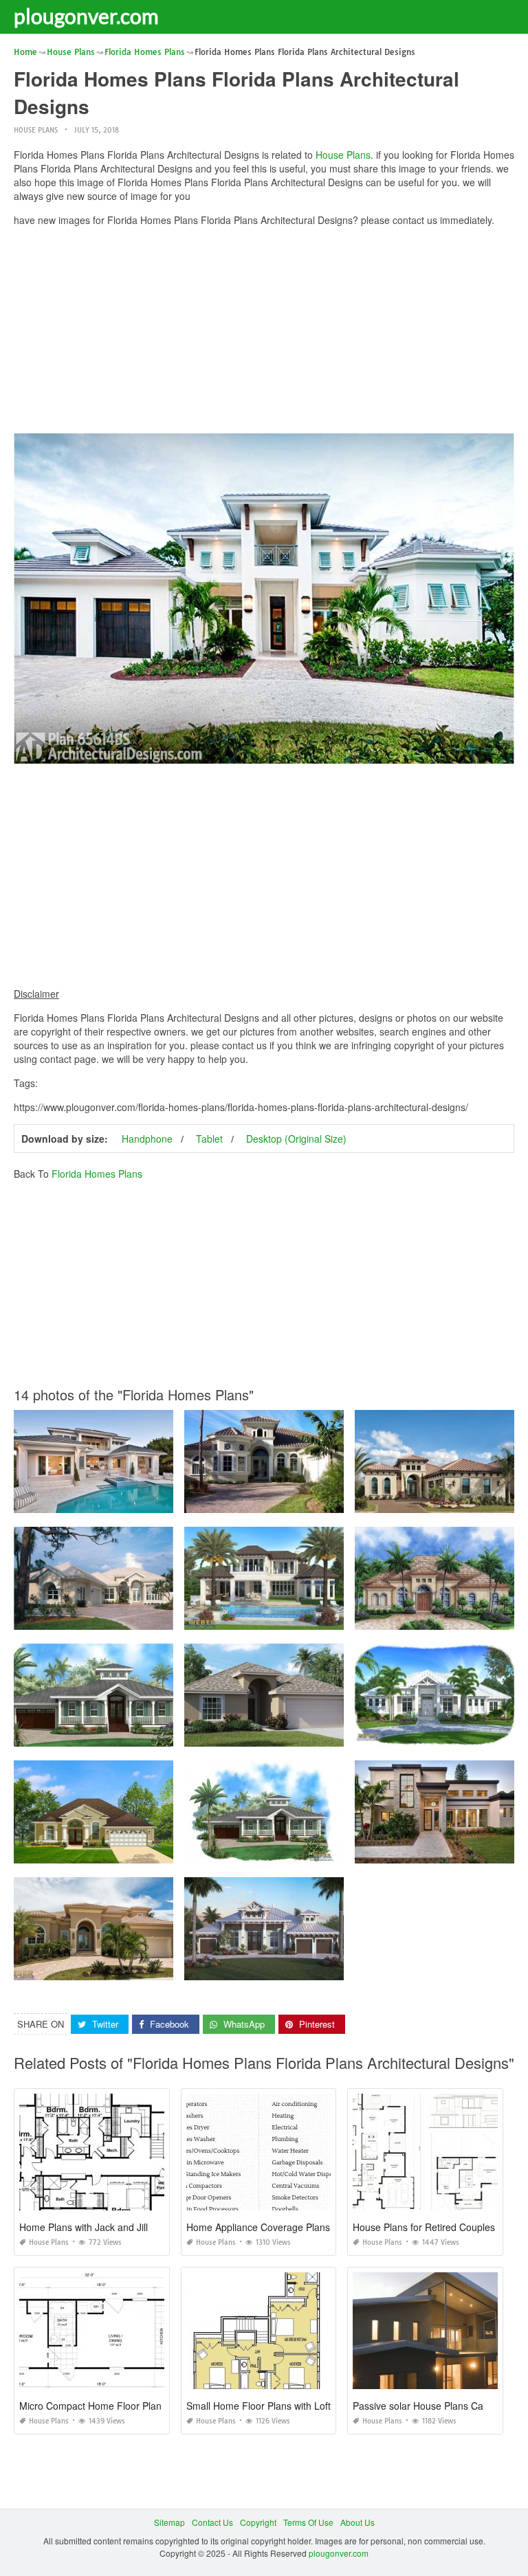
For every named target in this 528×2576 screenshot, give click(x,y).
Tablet (209, 1139)
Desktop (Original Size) (296, 1139)
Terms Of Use (308, 2522)
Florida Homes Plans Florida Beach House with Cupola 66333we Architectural (163, 1734)
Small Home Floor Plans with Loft (258, 2406)
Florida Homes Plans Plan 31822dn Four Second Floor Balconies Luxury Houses (168, 1500)
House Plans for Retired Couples (424, 2227)
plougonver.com (86, 16)
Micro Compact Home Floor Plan (90, 2406)
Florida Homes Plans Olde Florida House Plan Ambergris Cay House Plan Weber (339, 1851)
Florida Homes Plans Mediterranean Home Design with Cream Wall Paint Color (336, 1500)
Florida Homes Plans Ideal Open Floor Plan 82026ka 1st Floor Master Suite (157, 1851)
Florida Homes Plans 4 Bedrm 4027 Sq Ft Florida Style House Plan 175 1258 (331, 1968)
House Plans (36, 130)
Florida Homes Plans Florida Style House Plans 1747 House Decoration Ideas (163, 1617)
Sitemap (169, 2522)
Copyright (258, 2522)
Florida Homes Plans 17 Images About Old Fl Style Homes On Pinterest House (163, 1968)
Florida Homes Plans (97, 1174)
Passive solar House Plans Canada (429, 2406)
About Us (357, 2522)
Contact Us (212, 2522)
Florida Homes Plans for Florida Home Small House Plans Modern (311, 1734)
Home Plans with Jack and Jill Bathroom (106, 2227)
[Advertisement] (264, 333)
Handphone (147, 1139)
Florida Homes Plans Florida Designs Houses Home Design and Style (318, 1617)
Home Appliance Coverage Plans (258, 2227)
